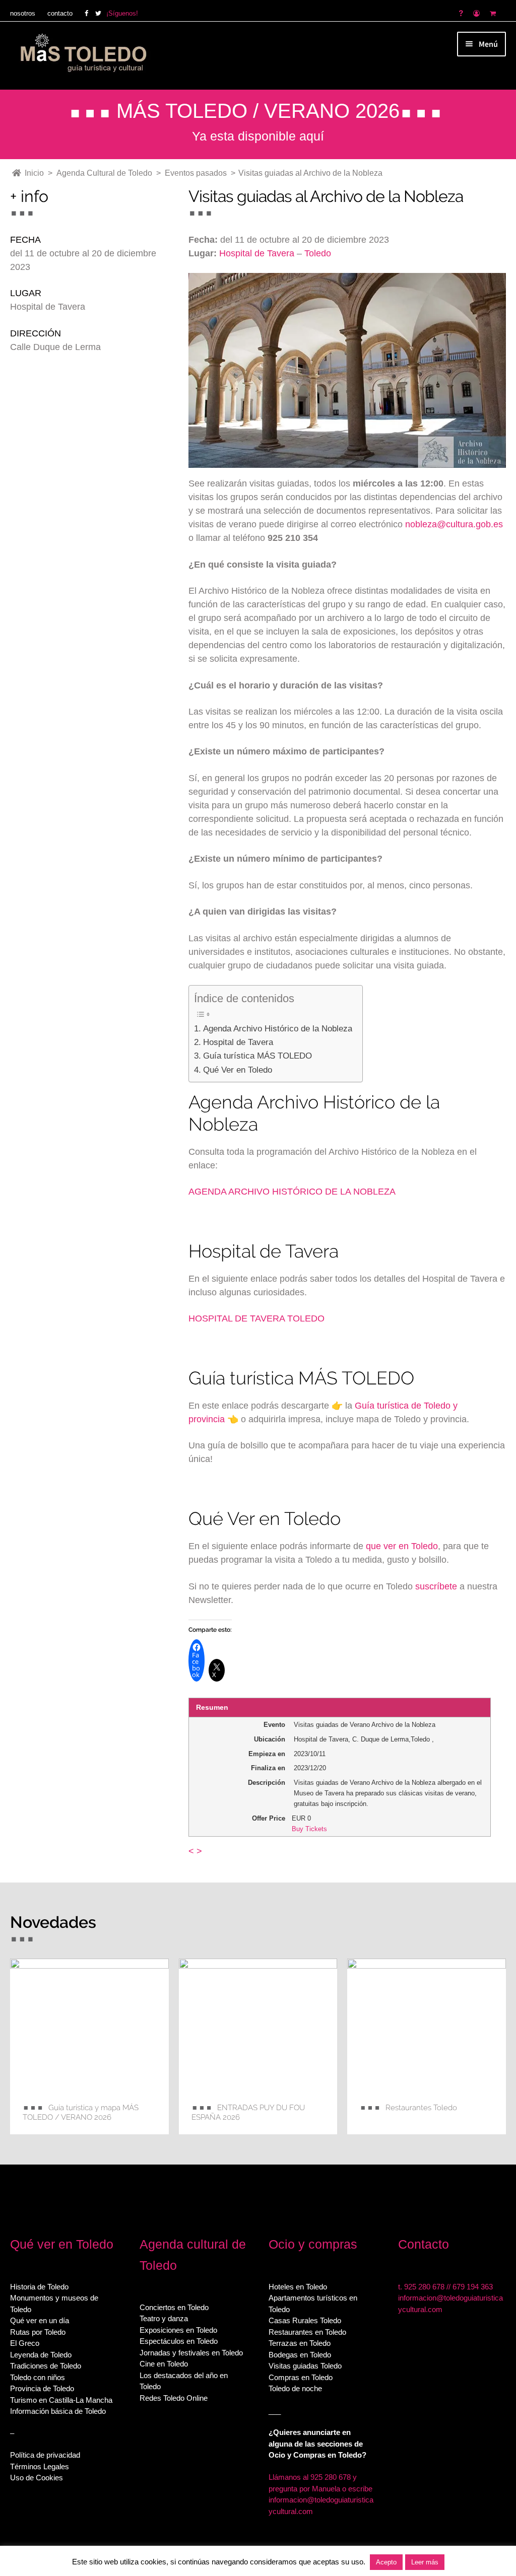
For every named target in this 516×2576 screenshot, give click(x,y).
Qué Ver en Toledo (237, 1070)
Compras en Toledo (301, 2377)
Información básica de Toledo (58, 2411)
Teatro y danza (164, 2318)
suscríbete (436, 1586)
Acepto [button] (386, 2562)
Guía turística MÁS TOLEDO (257, 1056)
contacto (60, 13)
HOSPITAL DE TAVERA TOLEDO (256, 1318)
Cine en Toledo (164, 2364)
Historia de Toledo (39, 2287)
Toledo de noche (295, 2388)
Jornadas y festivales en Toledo (191, 2353)
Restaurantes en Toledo (307, 2332)
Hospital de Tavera (257, 253)
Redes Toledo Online (174, 2398)
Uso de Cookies (37, 2478)
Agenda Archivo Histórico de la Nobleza (277, 1029)
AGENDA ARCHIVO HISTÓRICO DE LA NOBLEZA (292, 1192)
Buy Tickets (309, 1829)
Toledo (318, 253)
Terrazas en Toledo (300, 2343)
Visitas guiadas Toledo (305, 2366)
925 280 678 (424, 2287)
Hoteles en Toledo (298, 2287)
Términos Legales (40, 2466)
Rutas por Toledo (38, 2332)
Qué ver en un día (40, 2320)
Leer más (425, 2562)
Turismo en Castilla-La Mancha (61, 2400)
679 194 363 (473, 2287)
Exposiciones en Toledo (178, 2330)
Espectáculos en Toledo (179, 2341)
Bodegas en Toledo (300, 2355)
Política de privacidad (45, 2455)
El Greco (25, 2343)
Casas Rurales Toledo (305, 2320)
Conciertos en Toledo (174, 2307)
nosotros (23, 13)
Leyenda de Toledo (41, 2355)
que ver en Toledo (402, 1546)
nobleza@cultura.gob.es (454, 524)
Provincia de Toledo (42, 2388)
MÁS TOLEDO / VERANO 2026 (258, 111)
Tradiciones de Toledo (46, 2366)
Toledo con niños (38, 2377)
